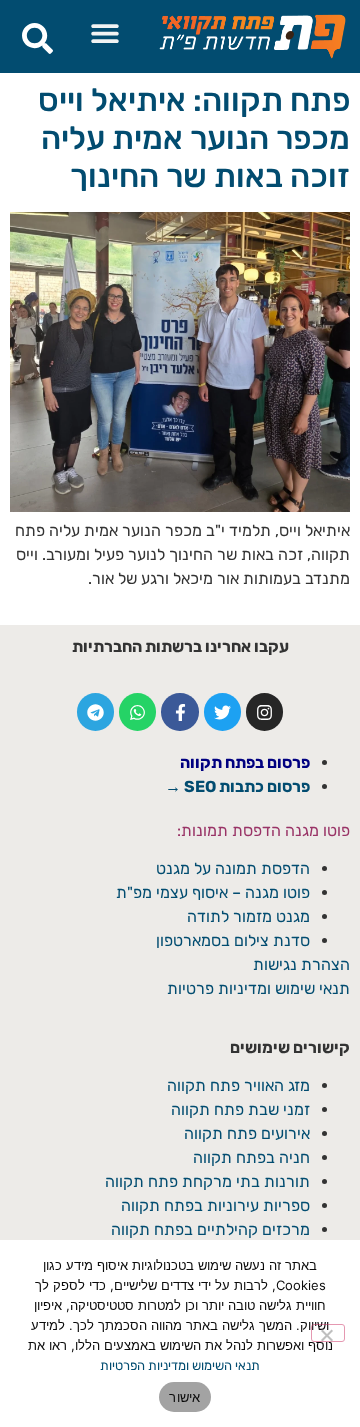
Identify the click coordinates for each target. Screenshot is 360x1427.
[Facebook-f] (179, 711)
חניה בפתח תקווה (251, 1157)
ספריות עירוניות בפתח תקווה (215, 1205)
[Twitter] (222, 711)
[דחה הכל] (328, 1333)
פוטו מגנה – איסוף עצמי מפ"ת (213, 892)
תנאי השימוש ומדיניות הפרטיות (180, 1365)
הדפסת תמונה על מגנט (233, 868)
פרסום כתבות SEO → (237, 786)
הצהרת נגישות (301, 964)
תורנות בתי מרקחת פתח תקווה (207, 1181)
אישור (184, 1397)
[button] (104, 32)
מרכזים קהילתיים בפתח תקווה (210, 1229)
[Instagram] (264, 711)
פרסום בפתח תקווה (245, 762)
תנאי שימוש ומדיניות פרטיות (258, 988)
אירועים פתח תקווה (247, 1133)
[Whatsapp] (137, 711)
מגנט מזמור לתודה (246, 916)
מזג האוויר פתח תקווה (238, 1085)
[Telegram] (95, 711)
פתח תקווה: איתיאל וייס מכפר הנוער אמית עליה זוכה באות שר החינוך (194, 138)
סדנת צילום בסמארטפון (233, 940)
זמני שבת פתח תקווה (240, 1109)
